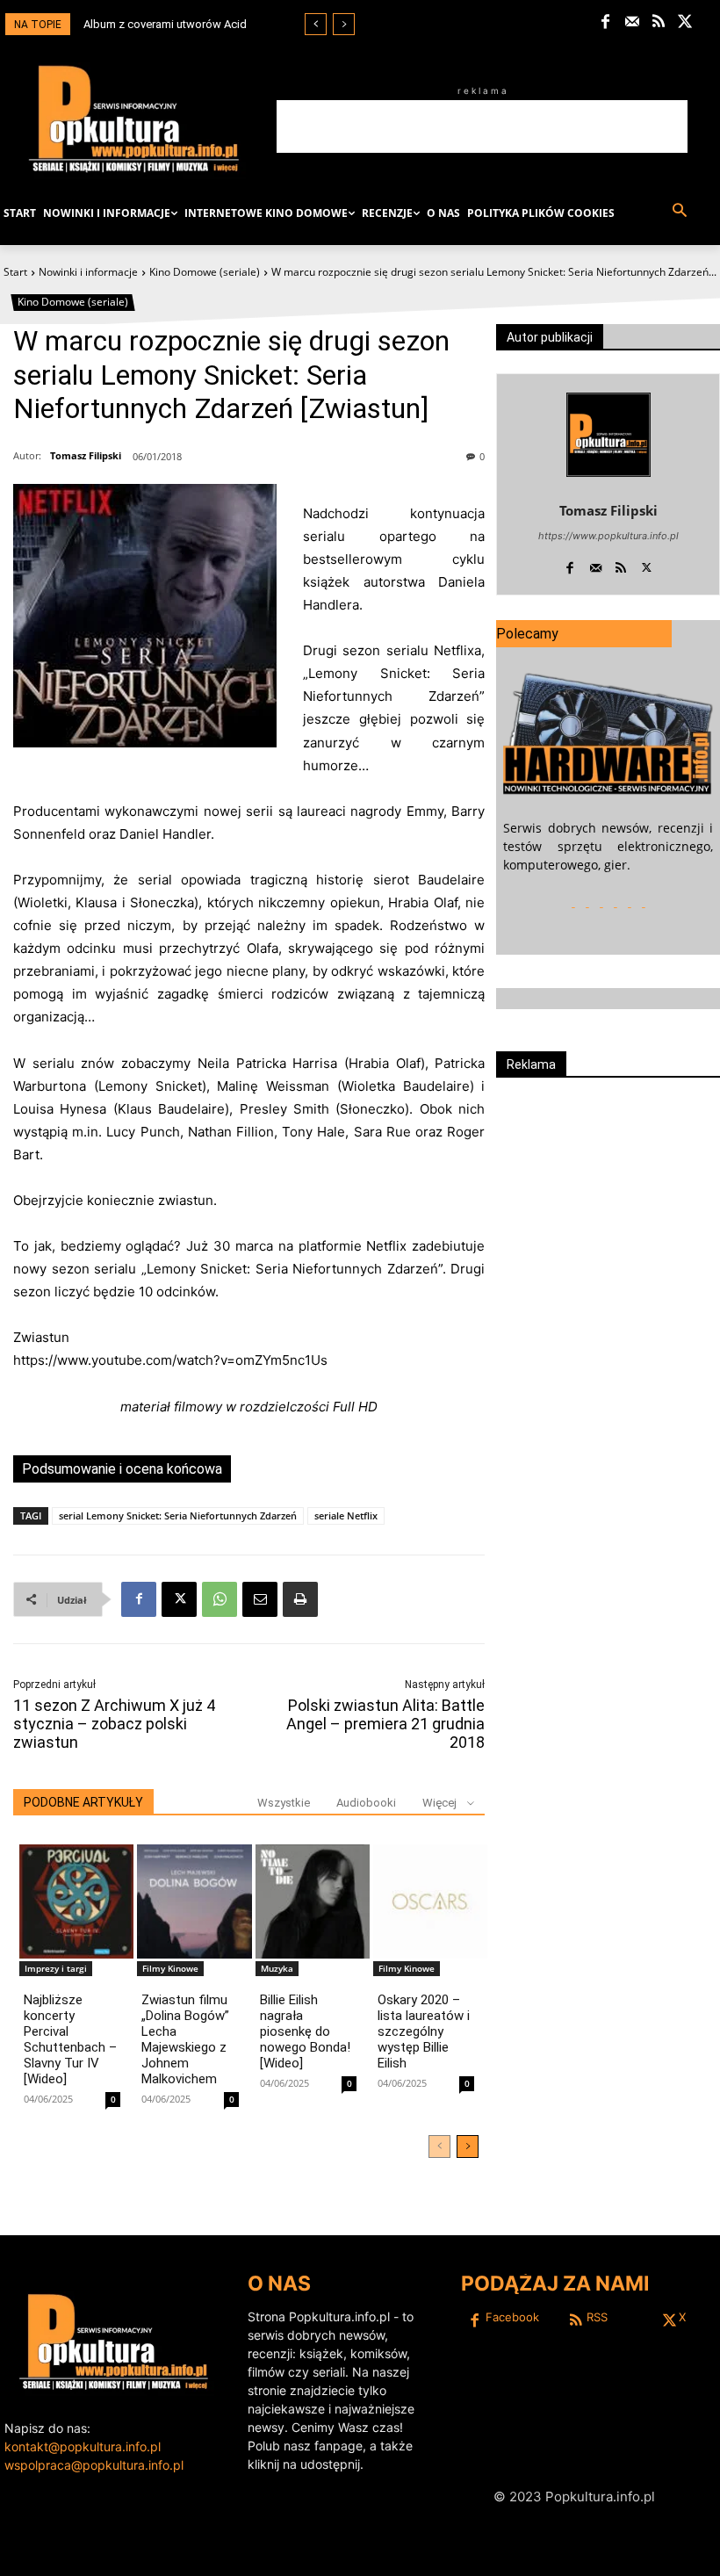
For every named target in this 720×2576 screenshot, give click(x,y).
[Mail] (632, 22)
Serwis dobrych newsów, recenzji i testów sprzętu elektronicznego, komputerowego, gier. (608, 846)
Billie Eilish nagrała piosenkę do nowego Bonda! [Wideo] (305, 2031)
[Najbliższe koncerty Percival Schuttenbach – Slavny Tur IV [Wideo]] (76, 1901)
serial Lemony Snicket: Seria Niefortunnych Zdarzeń (178, 1515)
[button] (679, 211)
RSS (597, 2317)
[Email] (260, 1599)
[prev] (316, 24)
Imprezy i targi (56, 1968)
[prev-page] (439, 2147)
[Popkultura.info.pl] (134, 119)
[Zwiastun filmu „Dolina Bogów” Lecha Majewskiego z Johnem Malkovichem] (194, 1901)
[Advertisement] (482, 126)
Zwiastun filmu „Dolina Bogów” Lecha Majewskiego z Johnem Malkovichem (185, 2039)
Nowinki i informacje (88, 272)
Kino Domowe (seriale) (205, 272)
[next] (344, 24)
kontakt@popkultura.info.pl (83, 2446)
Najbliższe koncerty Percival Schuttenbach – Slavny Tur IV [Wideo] (70, 2039)
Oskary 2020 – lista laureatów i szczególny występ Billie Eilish (424, 2031)
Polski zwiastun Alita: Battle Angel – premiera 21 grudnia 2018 (385, 1724)
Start (15, 272)
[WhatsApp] (220, 1599)
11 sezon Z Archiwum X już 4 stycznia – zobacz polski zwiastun (114, 1724)
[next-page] (468, 2147)
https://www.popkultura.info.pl (608, 536)
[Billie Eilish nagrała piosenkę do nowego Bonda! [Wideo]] (313, 1901)
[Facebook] (605, 22)
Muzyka (277, 1968)
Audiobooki (366, 1803)
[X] (685, 22)
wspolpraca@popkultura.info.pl (94, 2465)
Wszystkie (284, 1803)
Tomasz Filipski (86, 455)
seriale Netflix (346, 1515)
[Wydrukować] (300, 1599)
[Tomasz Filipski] (608, 435)
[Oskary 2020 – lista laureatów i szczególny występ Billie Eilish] (430, 1901)
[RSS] (659, 22)
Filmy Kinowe (170, 1968)
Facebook (512, 2317)
